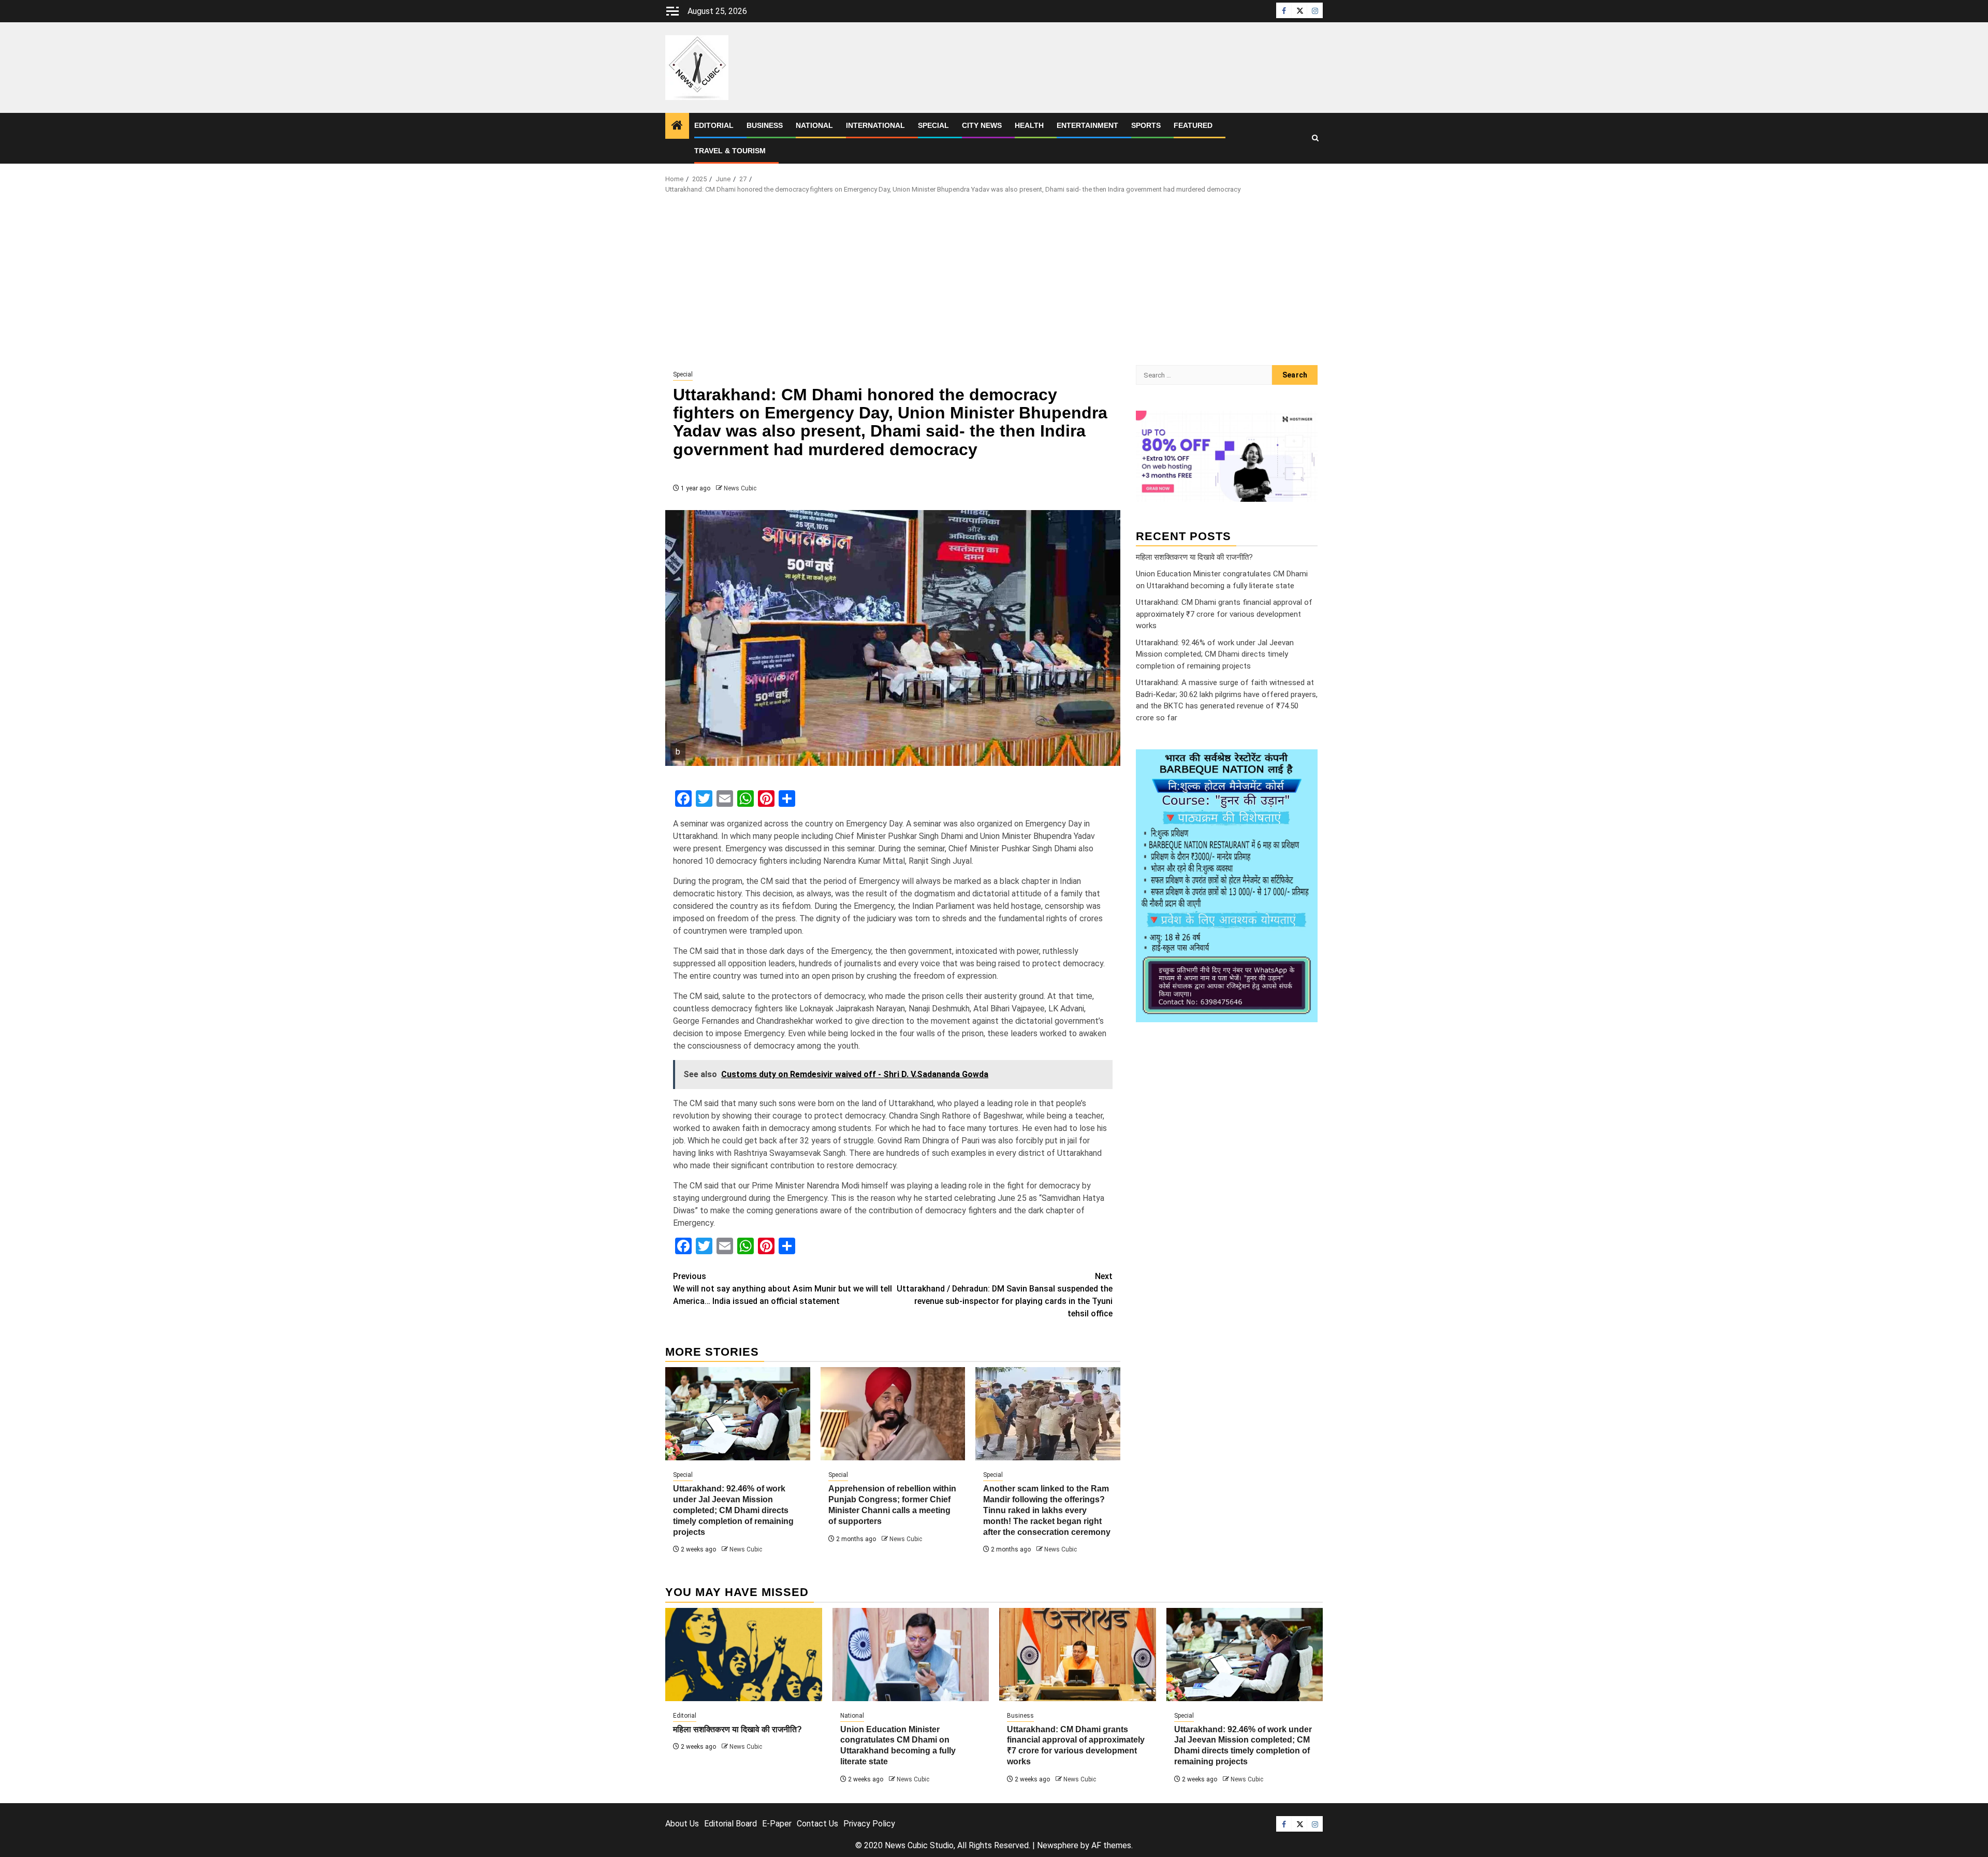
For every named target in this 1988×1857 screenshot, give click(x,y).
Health (1029, 125)
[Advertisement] (994, 282)
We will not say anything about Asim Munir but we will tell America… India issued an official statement (783, 1289)
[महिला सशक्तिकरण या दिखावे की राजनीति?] (744, 1655)
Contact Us (817, 1824)
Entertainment (1087, 125)
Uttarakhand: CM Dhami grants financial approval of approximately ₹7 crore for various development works (1224, 614)
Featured (1193, 125)
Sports (1146, 125)
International (875, 125)
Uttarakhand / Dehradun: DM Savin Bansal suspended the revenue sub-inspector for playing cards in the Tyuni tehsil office (1005, 1295)
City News (982, 125)
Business (765, 125)
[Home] (677, 126)
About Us (682, 1824)
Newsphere (1058, 1845)
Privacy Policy (869, 1824)
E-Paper (777, 1824)
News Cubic (740, 488)
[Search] (1315, 138)
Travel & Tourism (730, 151)
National (814, 125)
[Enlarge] (1304, 763)
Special (933, 125)
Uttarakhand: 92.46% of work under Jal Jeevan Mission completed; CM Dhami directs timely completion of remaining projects (733, 1510)
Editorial (714, 125)
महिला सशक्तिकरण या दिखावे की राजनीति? (1194, 557)
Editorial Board (730, 1824)
